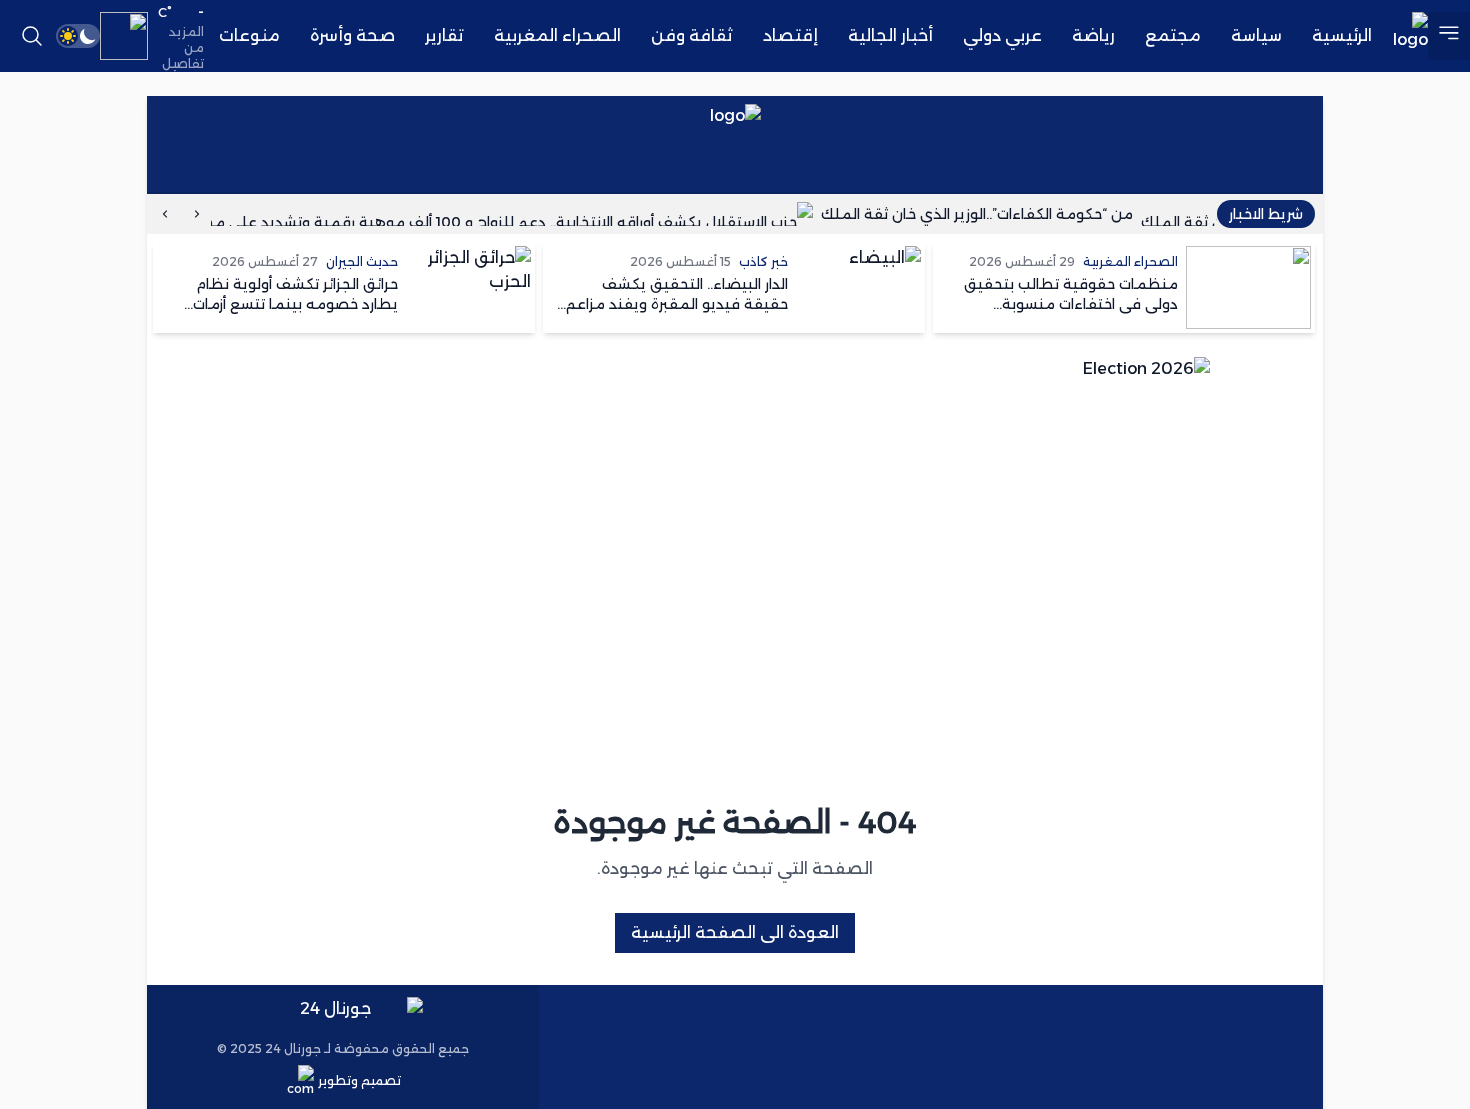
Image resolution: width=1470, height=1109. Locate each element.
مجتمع (1173, 35)
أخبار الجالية (890, 35)
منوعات (249, 35)
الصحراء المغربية (557, 35)
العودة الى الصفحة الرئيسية (735, 932)
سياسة (1256, 35)
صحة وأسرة (352, 35)
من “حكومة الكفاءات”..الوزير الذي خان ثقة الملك (991, 214)
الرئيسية (1342, 35)
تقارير (444, 35)
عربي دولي (1002, 35)
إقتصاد (790, 35)
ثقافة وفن (692, 35)
